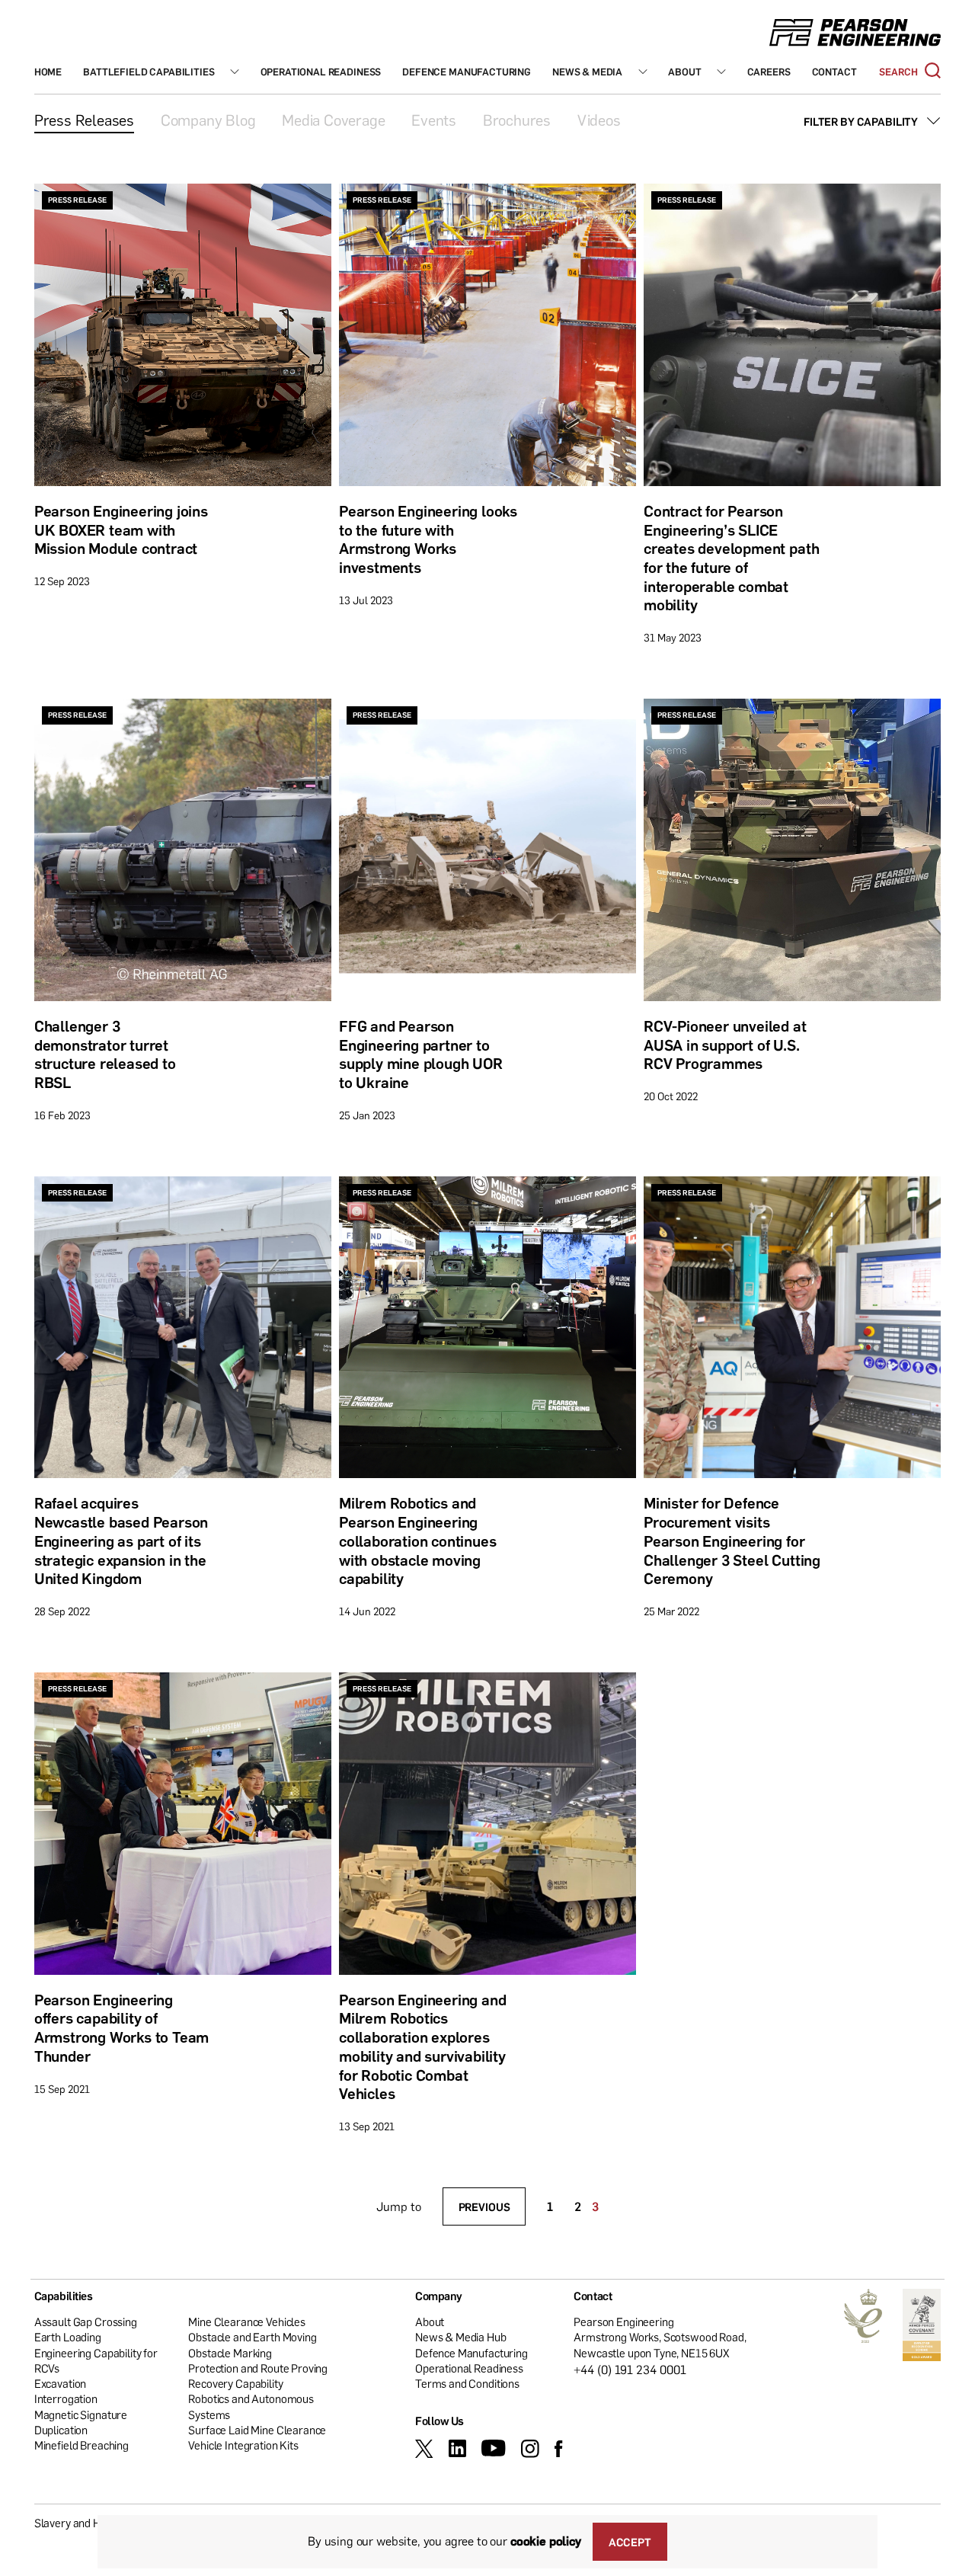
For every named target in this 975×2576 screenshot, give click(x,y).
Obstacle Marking (230, 2353)
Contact (834, 72)
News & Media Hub (461, 2338)
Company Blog (208, 120)
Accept (630, 2542)
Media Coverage (333, 120)
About (684, 72)
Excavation (61, 2384)
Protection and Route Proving (258, 2368)
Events (434, 120)
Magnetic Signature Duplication (81, 2422)
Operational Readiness (321, 72)
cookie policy (546, 2541)
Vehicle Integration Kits (243, 2446)
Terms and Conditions (467, 2384)
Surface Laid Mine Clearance (257, 2430)
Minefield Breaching (82, 2446)
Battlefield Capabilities (149, 72)
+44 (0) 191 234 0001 (630, 2370)
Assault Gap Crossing (86, 2322)
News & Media (587, 72)
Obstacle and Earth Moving (252, 2338)
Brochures (517, 120)
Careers (769, 72)
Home (48, 72)
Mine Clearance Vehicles (247, 2322)
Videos (599, 120)
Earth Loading (68, 2338)
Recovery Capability (235, 2384)
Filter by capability (861, 121)
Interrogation (66, 2399)
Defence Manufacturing (467, 72)
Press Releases (84, 120)
